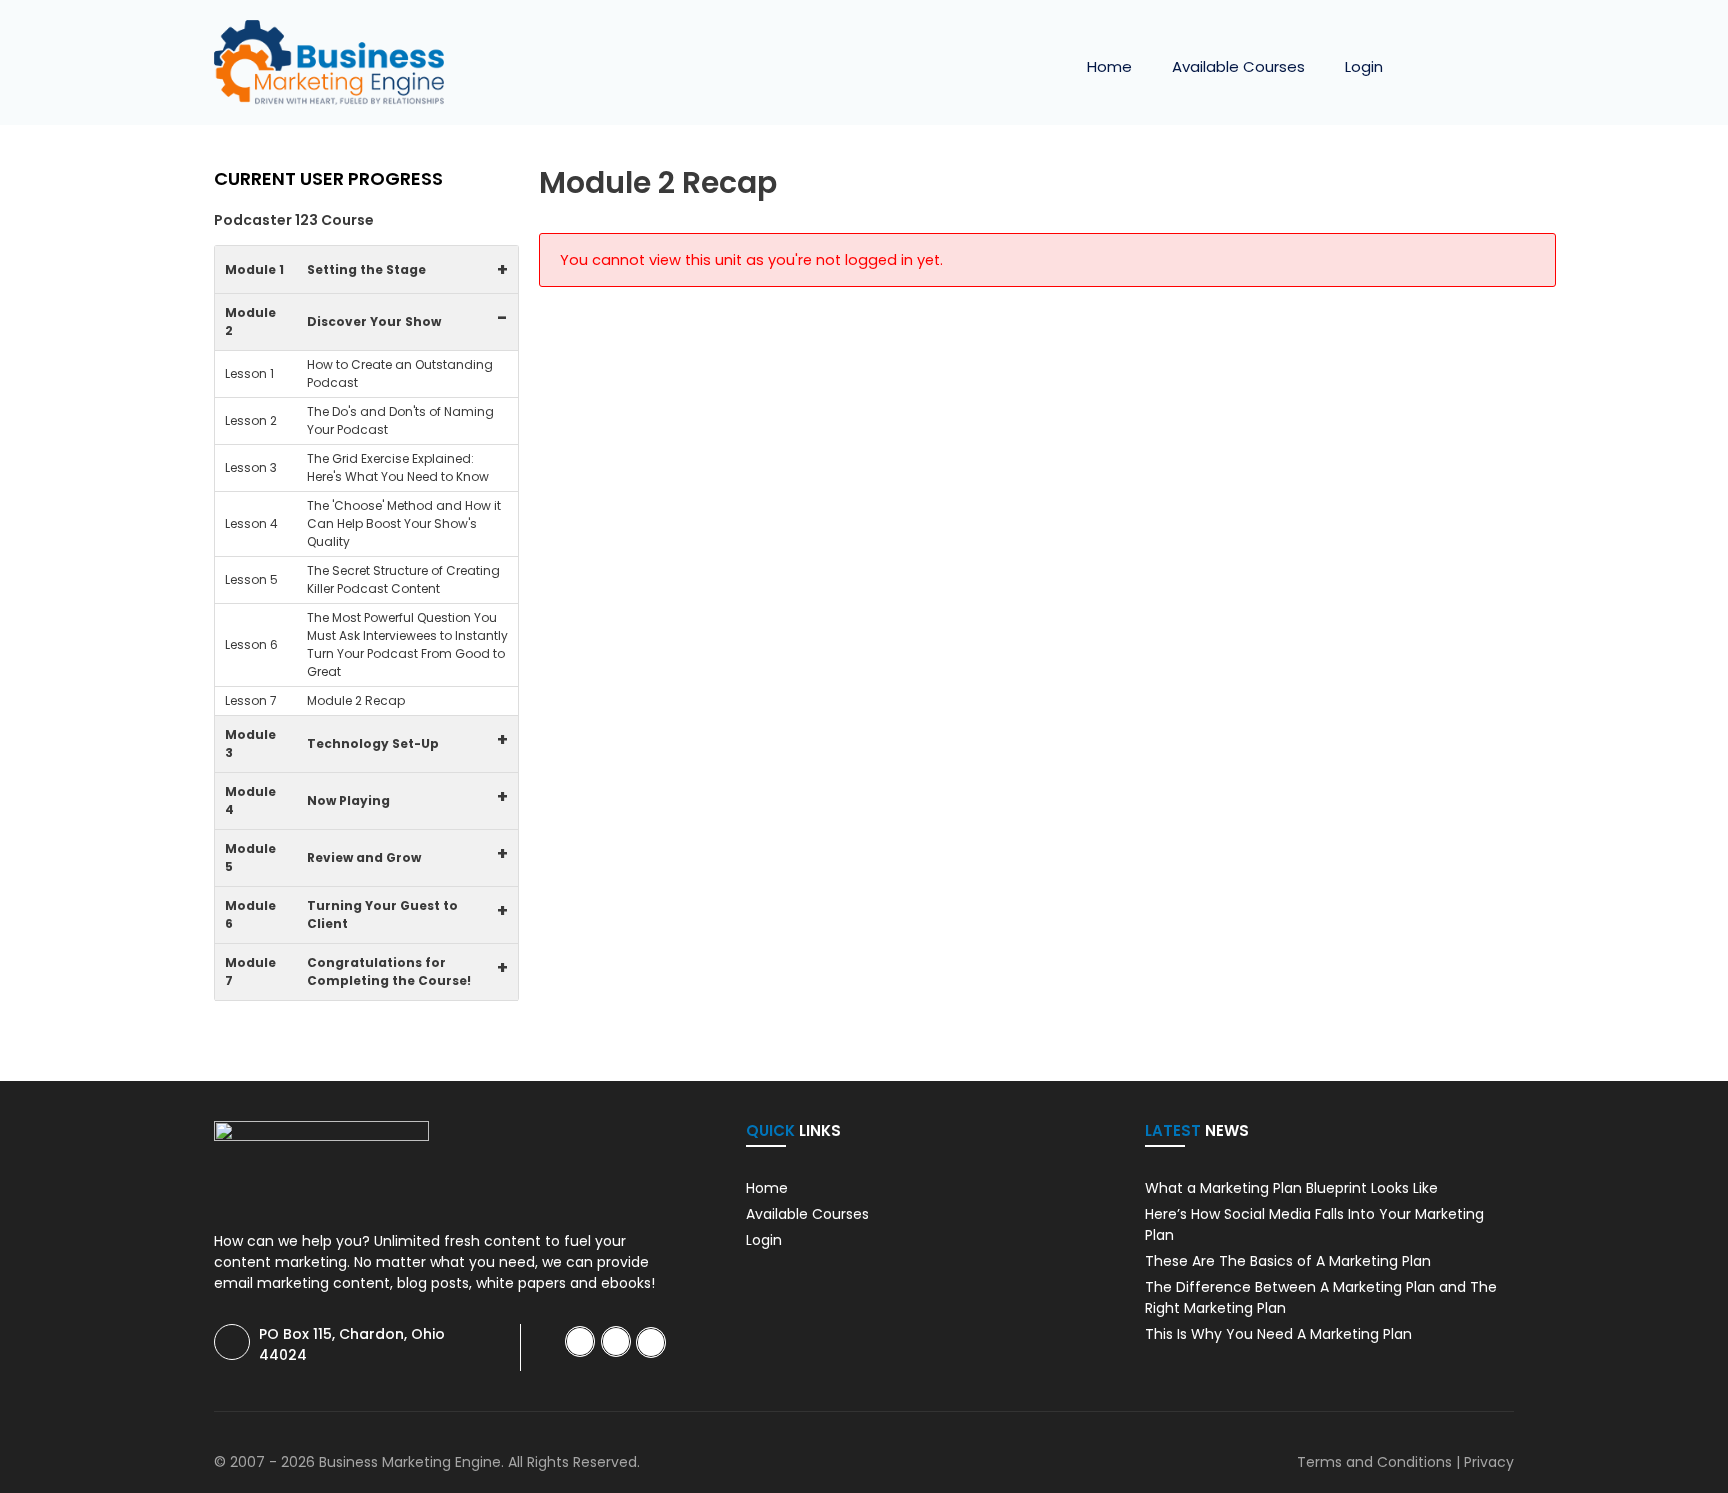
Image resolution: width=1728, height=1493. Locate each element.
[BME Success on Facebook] (580, 1341)
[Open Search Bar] (1484, 67)
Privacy (1489, 1462)
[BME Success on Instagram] (651, 1342)
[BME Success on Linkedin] (616, 1341)
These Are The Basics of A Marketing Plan (1288, 1261)
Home (1109, 66)
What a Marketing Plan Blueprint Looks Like (1291, 1188)
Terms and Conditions (1374, 1462)
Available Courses (1238, 66)
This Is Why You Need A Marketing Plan (1278, 1334)
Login (1364, 66)
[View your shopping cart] (1429, 67)
